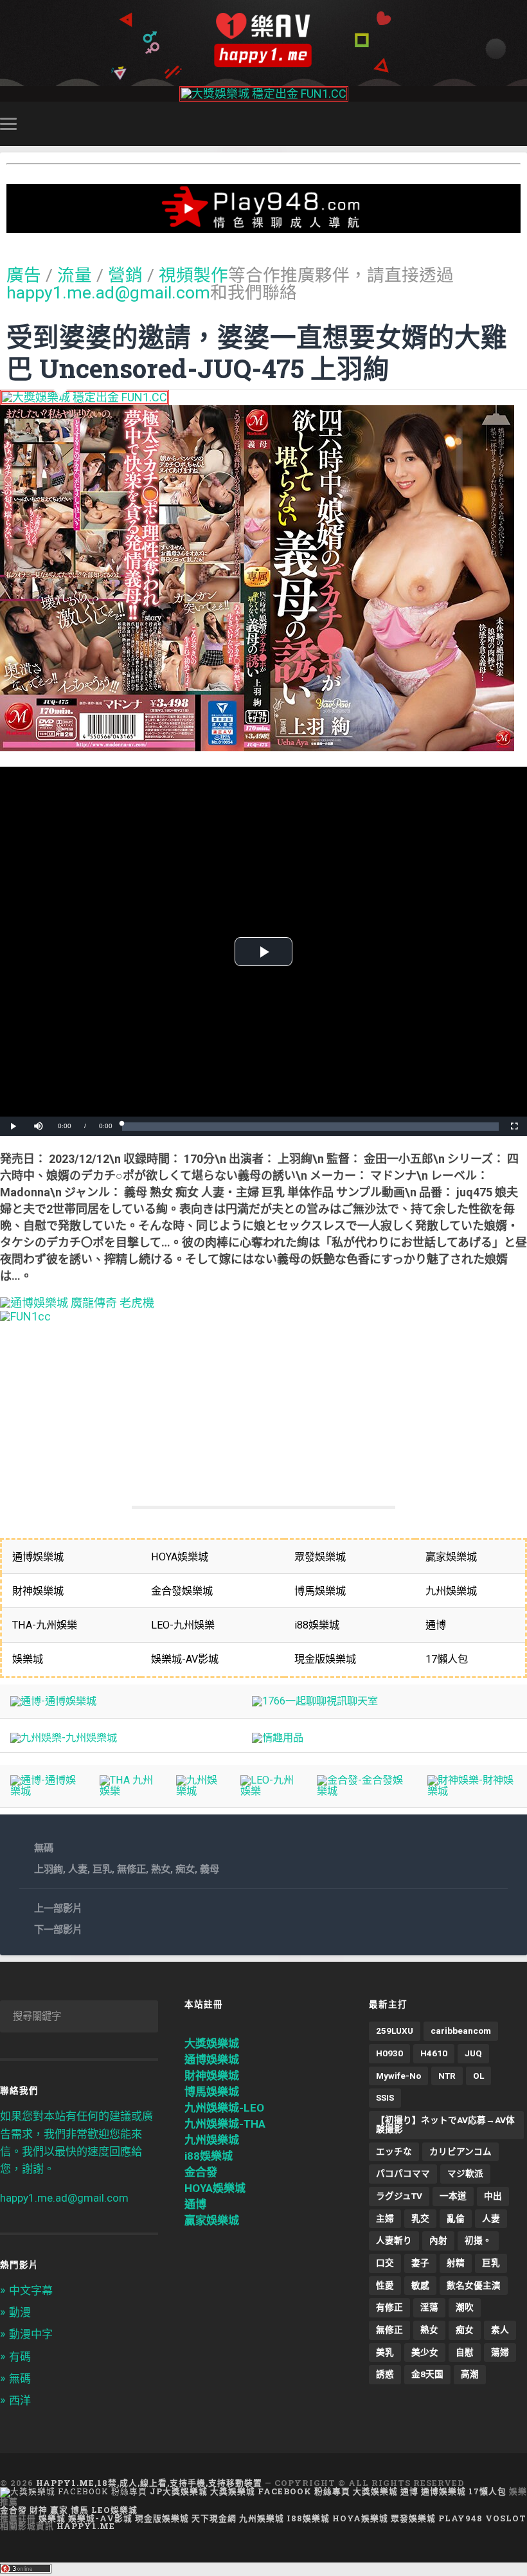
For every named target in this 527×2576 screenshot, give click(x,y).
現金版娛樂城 (162, 2518)
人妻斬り (394, 2240)
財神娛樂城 (212, 2076)
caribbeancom (461, 2031)
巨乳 (102, 1869)
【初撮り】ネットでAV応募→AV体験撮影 (445, 2124)
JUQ (473, 2053)
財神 (39, 2510)
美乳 (385, 2352)
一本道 (453, 2196)
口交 (385, 2263)
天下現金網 (214, 2518)
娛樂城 (52, 2518)
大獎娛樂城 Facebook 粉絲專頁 (280, 2491)
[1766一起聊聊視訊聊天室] (315, 1701)
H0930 (389, 2053)
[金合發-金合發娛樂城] (362, 1791)
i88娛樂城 (209, 2156)
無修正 (131, 1869)
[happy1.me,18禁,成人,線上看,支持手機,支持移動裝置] (263, 40)
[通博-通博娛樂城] (53, 1701)
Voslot (506, 2518)
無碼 (44, 1848)
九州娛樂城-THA (225, 2124)
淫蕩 (429, 2307)
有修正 (389, 2307)
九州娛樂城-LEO (224, 2108)
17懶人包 (487, 2491)
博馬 (80, 2510)
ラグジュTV (399, 2196)
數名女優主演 (474, 2285)
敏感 (420, 2285)
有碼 (20, 2357)
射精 (456, 2263)
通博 (195, 2204)
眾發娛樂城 (413, 2518)
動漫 (20, 2312)
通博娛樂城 (212, 2060)
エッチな (394, 2151)
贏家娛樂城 (212, 2220)
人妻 (78, 1869)
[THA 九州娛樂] (127, 1791)
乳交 (420, 2218)
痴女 (185, 1869)
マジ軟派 (465, 2173)
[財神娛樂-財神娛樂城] (472, 1791)
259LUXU (395, 2031)
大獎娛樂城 (212, 2043)
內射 (438, 2240)
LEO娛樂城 (114, 2510)
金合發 (201, 2172)
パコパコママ (403, 2173)
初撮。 (478, 2240)
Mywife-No (398, 2076)
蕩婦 (500, 2352)
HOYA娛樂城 (215, 2188)
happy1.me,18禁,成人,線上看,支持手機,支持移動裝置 (149, 2483)
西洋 (20, 2400)
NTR (447, 2076)
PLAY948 (460, 2518)
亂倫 (456, 2218)
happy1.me (86, 2526)
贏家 (59, 2510)
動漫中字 (31, 2334)
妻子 (420, 2263)
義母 (210, 1869)
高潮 (470, 2374)
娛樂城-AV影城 (100, 2518)
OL (478, 2076)
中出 (493, 2196)
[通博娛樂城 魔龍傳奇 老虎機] (77, 1303)
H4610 (434, 2053)
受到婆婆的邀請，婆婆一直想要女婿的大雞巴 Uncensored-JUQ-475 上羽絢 (257, 352)
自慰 (465, 2352)
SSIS (385, 2097)
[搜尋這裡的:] (79, 2016)
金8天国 (427, 2374)
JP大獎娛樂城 (179, 2491)
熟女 (161, 1869)
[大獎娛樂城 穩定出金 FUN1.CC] (264, 94)
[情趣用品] (278, 1738)
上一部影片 (58, 1908)
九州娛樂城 (212, 2140)
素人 (500, 2330)
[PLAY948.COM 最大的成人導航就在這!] (263, 226)
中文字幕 (31, 2290)
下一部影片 (58, 1930)
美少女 (425, 2352)
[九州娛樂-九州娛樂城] (64, 1738)
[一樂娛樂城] (25, 1316)
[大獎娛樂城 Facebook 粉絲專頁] (74, 2491)
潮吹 (465, 2307)
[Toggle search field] (519, 123)
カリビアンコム (460, 2151)
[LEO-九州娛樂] (268, 1791)
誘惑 (385, 2374)
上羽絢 (49, 1869)
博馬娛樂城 (212, 2092)
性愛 (385, 2285)
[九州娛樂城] (198, 1791)
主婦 (385, 2218)
